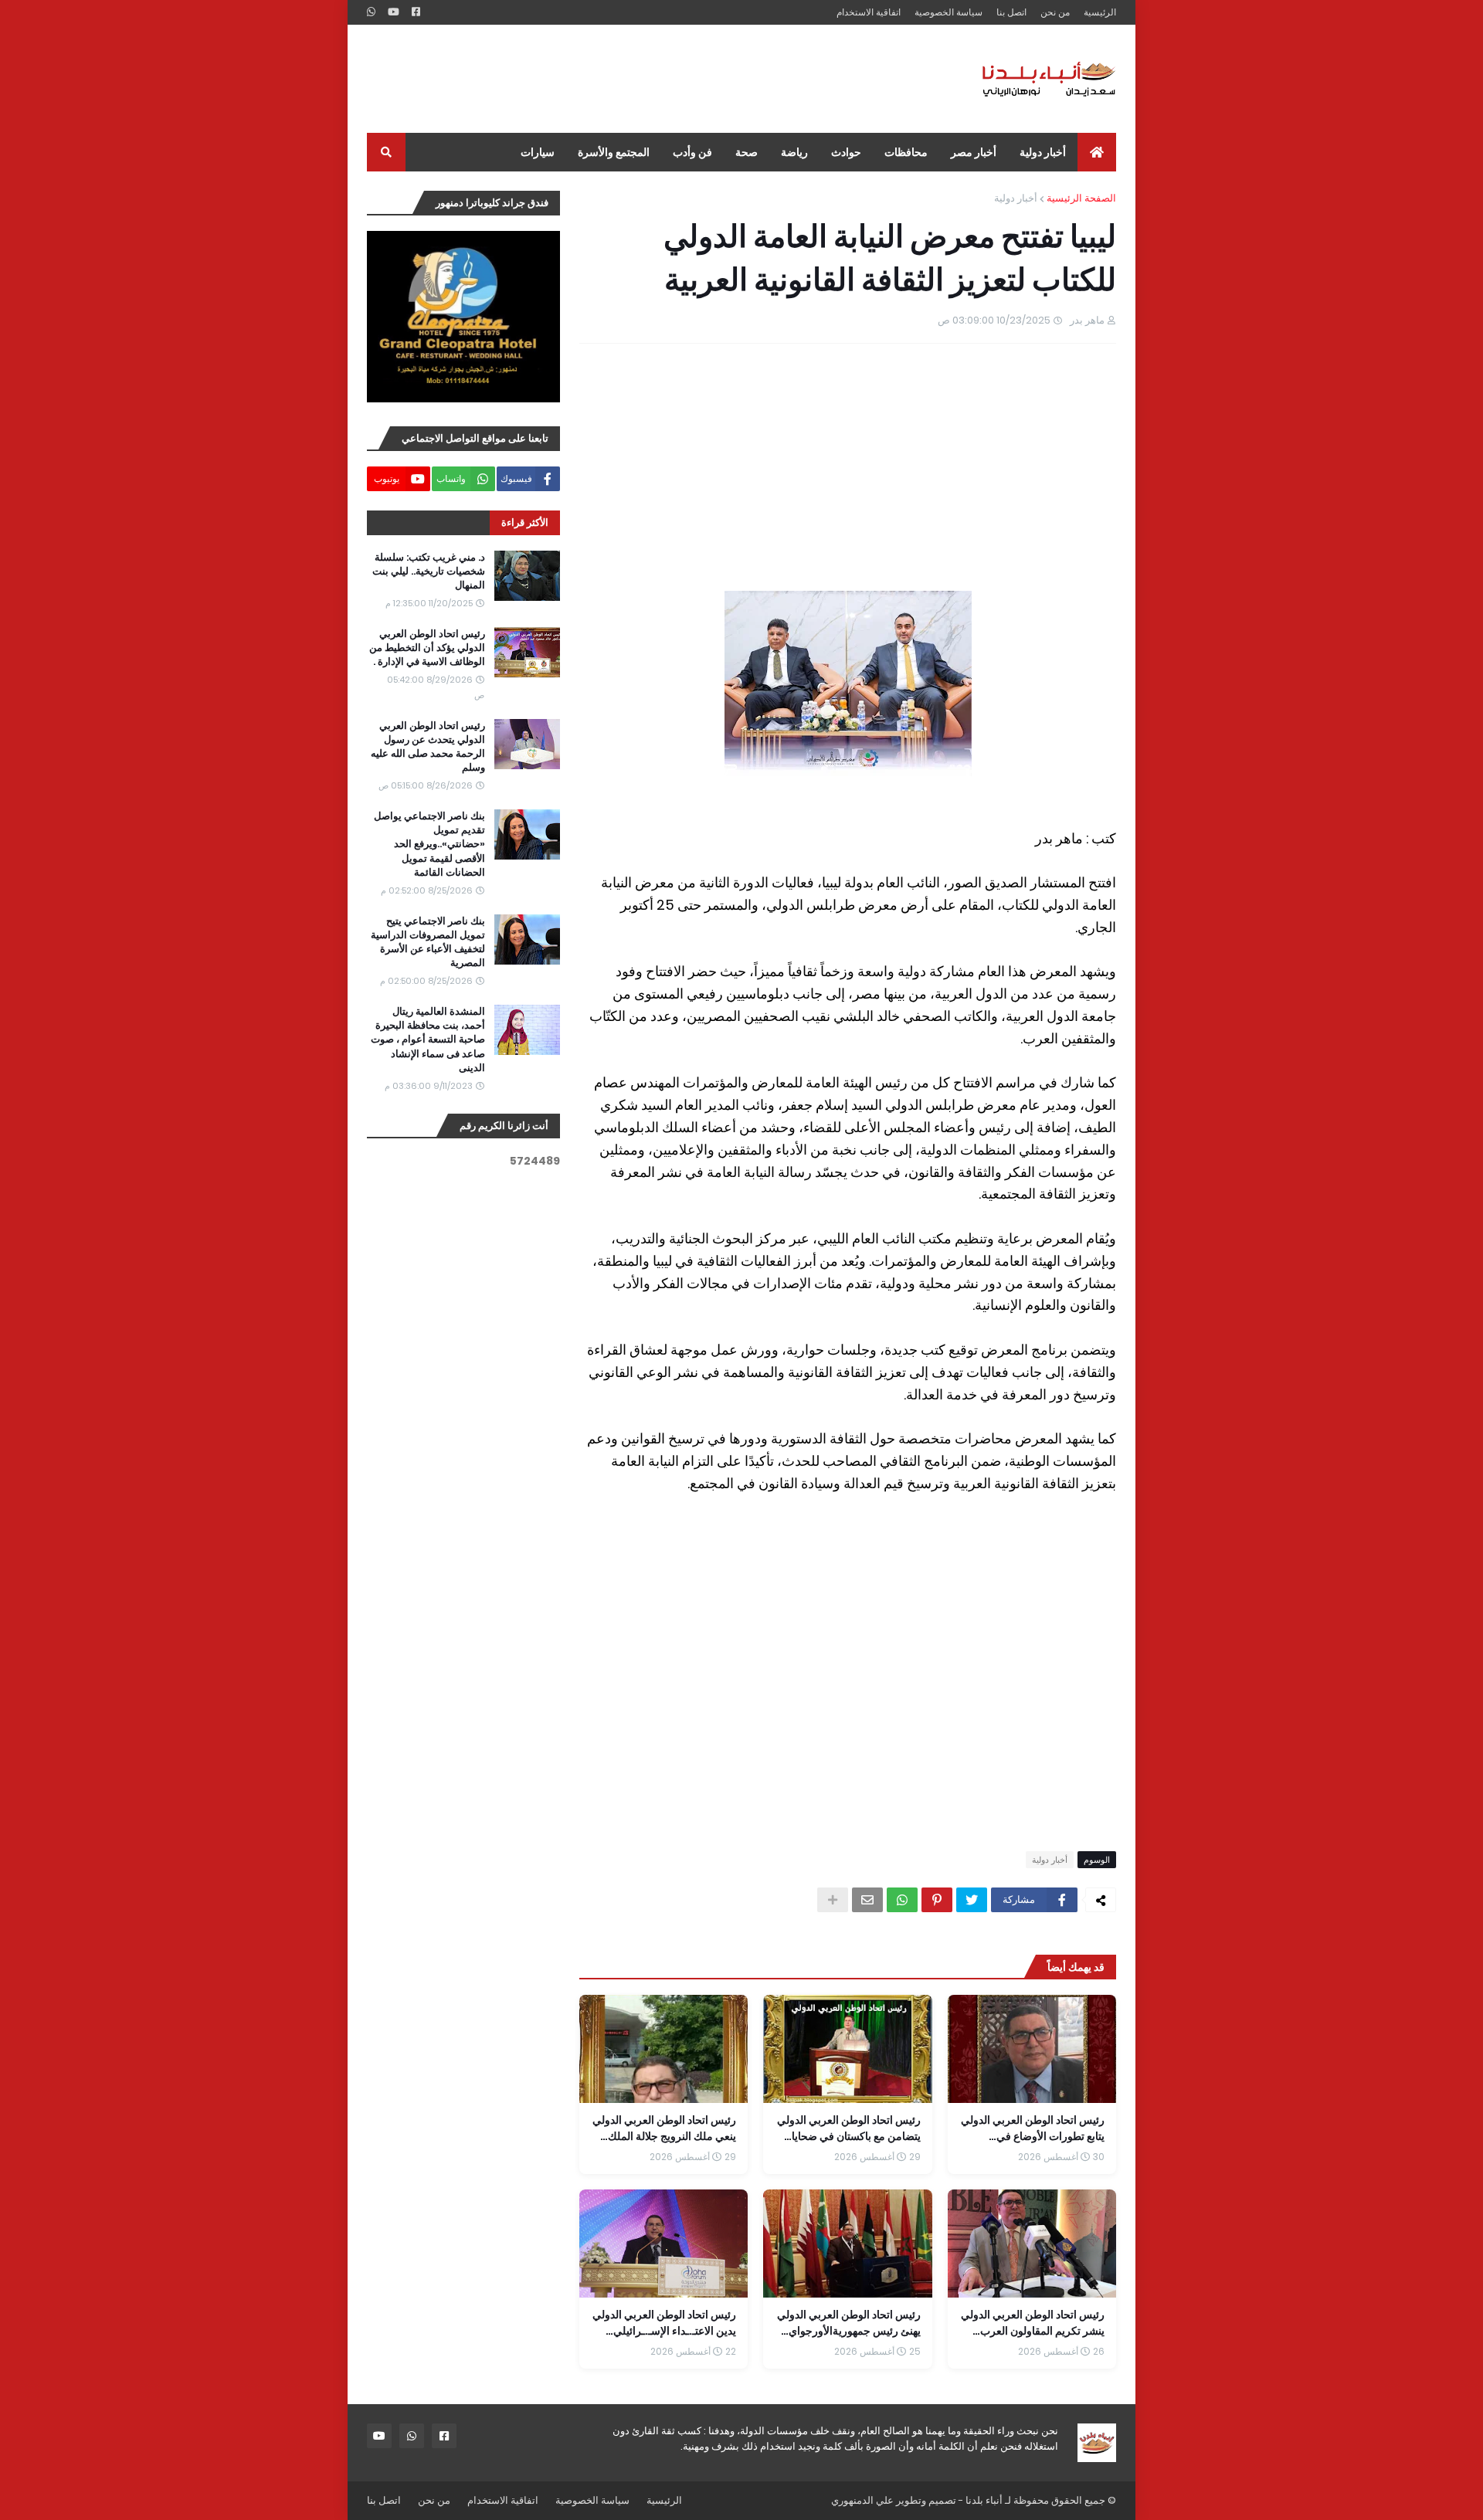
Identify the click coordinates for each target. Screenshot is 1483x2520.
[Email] (867, 1900)
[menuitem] (1097, 152)
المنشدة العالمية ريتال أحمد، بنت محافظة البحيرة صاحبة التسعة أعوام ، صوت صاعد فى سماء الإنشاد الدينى (428, 1040)
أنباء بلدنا (984, 2500)
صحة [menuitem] (747, 152)
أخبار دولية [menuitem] (1043, 152)
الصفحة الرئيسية (1081, 198)
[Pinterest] (937, 1900)
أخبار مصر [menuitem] (974, 152)
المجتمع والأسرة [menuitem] (614, 152)
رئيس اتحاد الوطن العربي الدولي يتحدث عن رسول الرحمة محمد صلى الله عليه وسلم (428, 747)
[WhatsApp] (902, 1900)
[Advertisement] (648, 79)
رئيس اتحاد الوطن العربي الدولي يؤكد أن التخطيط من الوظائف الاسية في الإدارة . (427, 648)
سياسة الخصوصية (949, 12)
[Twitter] (972, 1900)
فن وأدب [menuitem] (692, 152)
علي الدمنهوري (862, 2500)
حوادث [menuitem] (846, 152)
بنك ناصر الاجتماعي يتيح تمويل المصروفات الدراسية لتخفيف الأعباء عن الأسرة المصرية (428, 943)
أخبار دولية (1016, 198)
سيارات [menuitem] (538, 152)
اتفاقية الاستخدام (869, 12)
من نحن (1055, 12)
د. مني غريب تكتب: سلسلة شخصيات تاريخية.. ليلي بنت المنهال (429, 571)
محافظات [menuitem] (906, 152)
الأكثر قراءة (525, 522)
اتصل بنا (1011, 12)
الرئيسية (1100, 12)
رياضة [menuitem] (794, 152)
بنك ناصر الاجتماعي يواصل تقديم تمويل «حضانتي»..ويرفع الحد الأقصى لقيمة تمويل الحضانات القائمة (429, 845)
